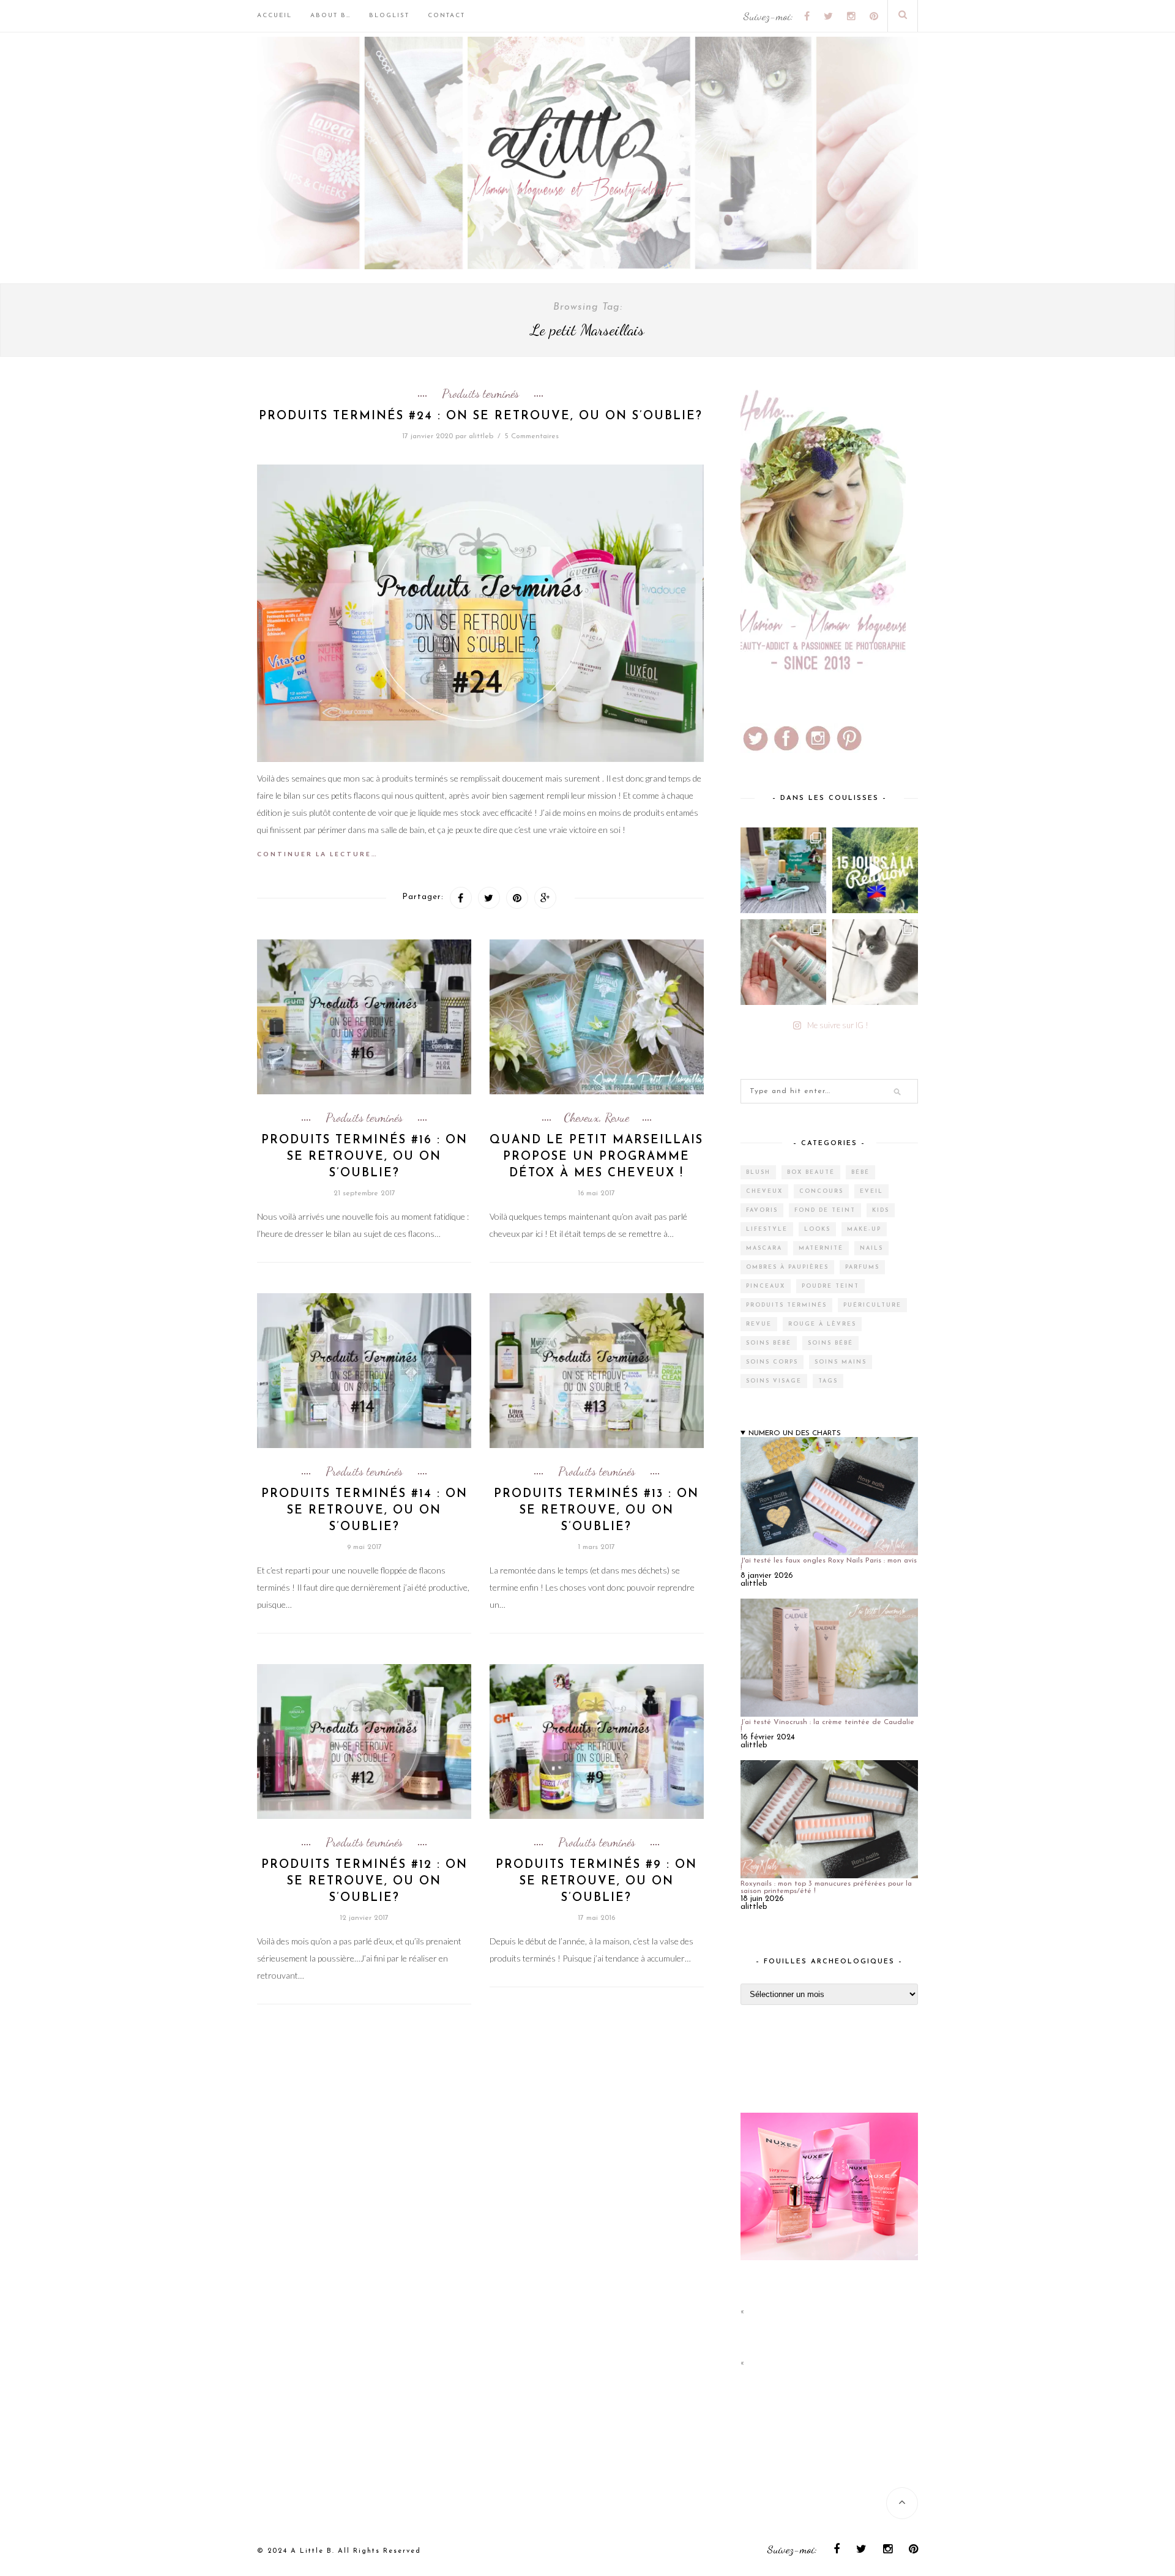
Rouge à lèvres (822, 1324)
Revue (617, 1118)
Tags (828, 1381)
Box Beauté (811, 1172)
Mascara (764, 1248)
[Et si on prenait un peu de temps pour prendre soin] (783, 962)
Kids (881, 1210)
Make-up (864, 1229)
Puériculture (872, 1305)
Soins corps (772, 1362)
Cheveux (581, 1118)
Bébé (860, 1172)
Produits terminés (480, 394)
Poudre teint (830, 1286)
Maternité (821, 1248)
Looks (817, 1229)
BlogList (389, 16)
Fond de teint (825, 1210)
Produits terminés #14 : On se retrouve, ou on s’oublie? (364, 1511)
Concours (821, 1191)
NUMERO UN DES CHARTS (795, 1433)
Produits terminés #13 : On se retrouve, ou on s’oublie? (596, 1511)
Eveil (871, 1191)
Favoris (762, 1210)
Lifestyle (767, 1229)
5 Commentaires (532, 436)
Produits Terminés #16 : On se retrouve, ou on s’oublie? (364, 1157)
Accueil (274, 16)
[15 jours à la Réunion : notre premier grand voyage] (875, 870)
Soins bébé (769, 1343)
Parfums (862, 1267)
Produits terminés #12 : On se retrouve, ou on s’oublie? (364, 1882)
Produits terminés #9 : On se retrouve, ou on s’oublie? (596, 1882)
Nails (871, 1248)
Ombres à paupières (787, 1267)
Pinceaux (766, 1286)
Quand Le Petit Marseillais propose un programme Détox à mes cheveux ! (596, 1157)
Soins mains (841, 1362)
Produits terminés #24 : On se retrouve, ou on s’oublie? (481, 416)
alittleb (481, 436)
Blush (758, 1172)
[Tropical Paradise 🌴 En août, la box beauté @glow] (783, 870)
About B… (330, 16)
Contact (446, 16)
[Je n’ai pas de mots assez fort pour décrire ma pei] (875, 962)
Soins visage (774, 1381)
